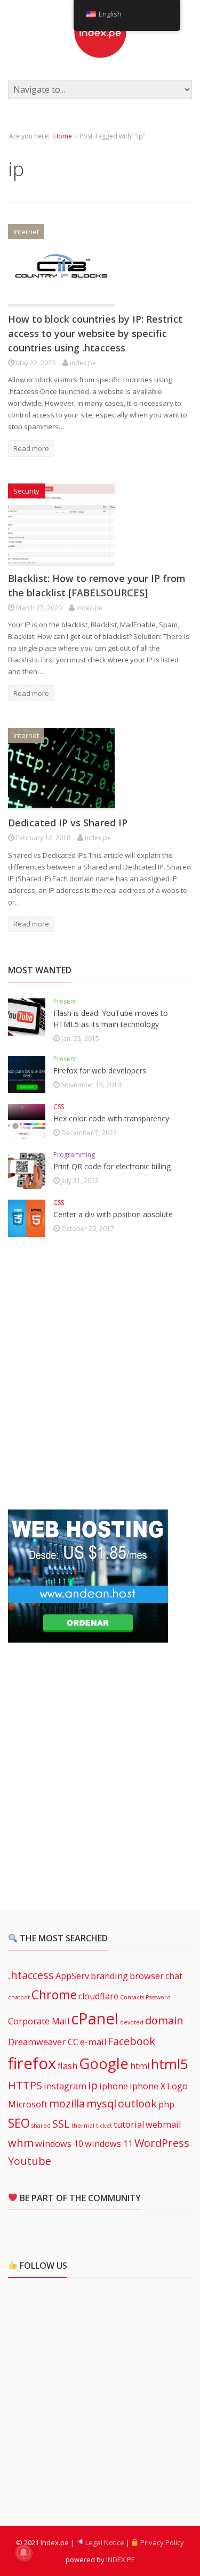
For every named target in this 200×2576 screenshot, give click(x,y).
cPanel (95, 2019)
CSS (59, 1107)
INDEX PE (121, 2559)
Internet (26, 232)
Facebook (131, 2041)
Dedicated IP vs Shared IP (68, 823)
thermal (83, 2126)
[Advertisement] (100, 1374)
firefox (32, 2063)
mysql (101, 2103)
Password (158, 1997)
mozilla (67, 2103)
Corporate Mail (39, 2021)
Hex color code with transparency (111, 1118)
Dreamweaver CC (43, 2042)
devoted (132, 2022)
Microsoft (28, 2104)
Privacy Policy (161, 2542)
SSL (61, 2124)
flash (67, 2066)
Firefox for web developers (100, 1070)
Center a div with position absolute (113, 1214)
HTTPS (25, 2085)
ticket (104, 2126)
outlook (137, 2103)
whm (21, 2143)
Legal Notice (104, 2542)
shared (41, 2126)
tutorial (129, 2124)
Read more (31, 448)
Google (104, 2063)
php (166, 2104)
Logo (177, 2086)
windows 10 (59, 2144)
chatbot (19, 1997)
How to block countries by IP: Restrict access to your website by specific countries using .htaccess (95, 333)
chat (174, 1976)
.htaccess (31, 1975)
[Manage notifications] (23, 2553)
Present (65, 1001)
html (140, 2066)
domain (164, 2020)
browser (147, 1976)
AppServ (72, 1976)
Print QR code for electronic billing (112, 1166)
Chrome (54, 1995)
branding (109, 1976)
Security (26, 491)
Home (63, 136)
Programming (74, 1155)
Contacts (132, 1997)
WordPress (162, 2143)
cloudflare (98, 1996)
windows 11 (109, 2144)
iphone (114, 2086)
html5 (170, 2064)
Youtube (30, 2161)
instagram (65, 2086)
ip (93, 2085)
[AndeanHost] (88, 1636)
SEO (19, 2123)
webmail (163, 2124)
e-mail (93, 2042)
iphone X (147, 2086)
